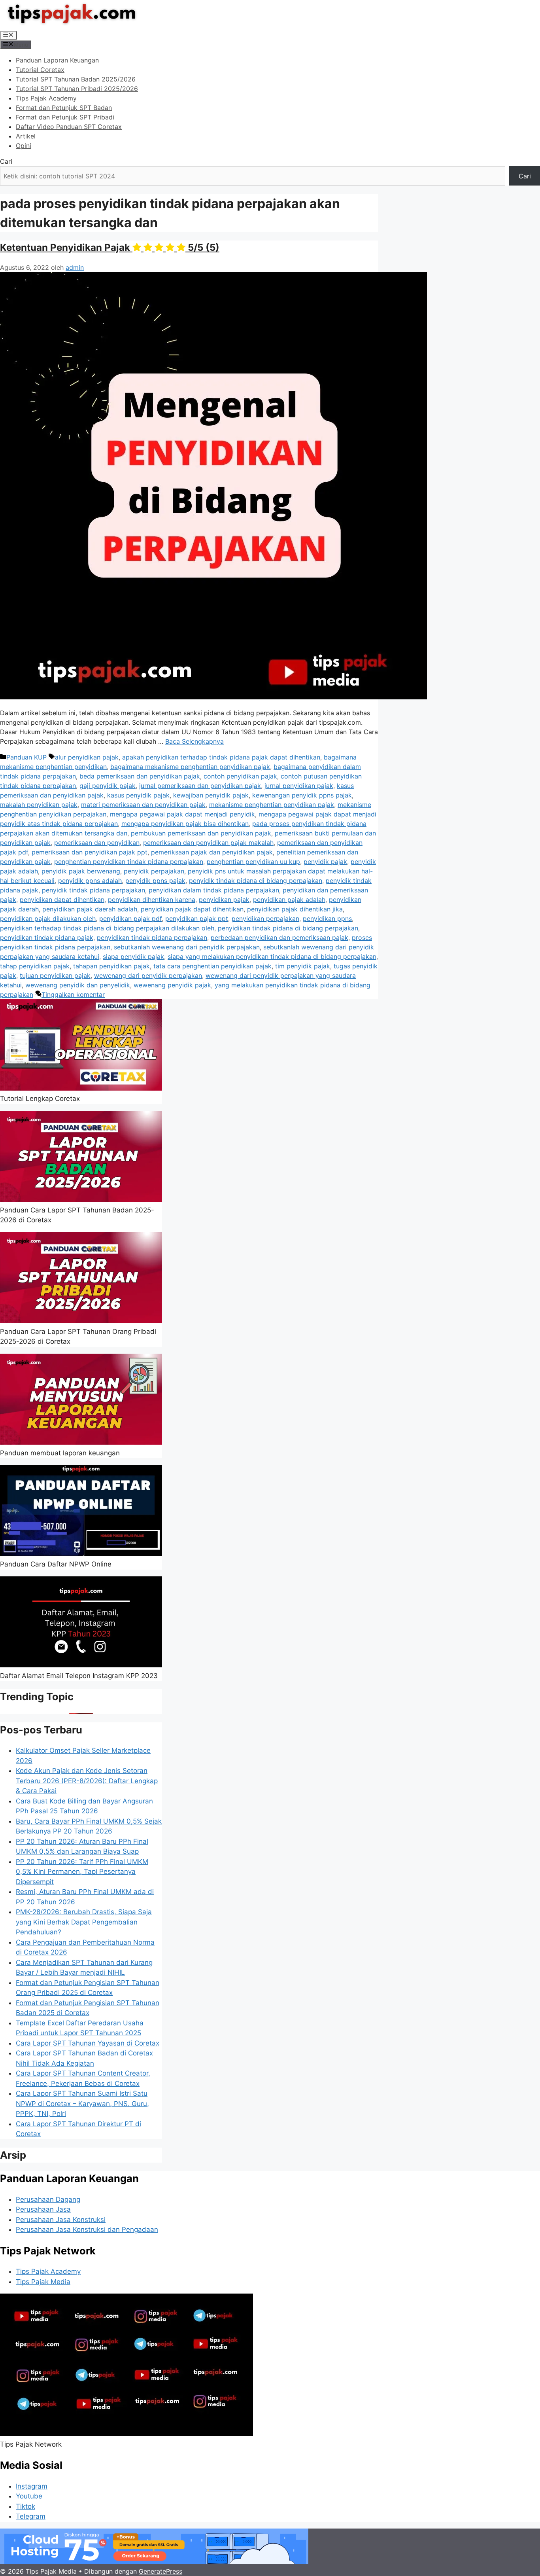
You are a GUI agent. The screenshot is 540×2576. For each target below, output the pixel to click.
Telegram (31, 2516)
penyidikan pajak (224, 900)
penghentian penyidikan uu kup (253, 862)
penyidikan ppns (327, 919)
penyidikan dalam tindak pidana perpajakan (214, 890)
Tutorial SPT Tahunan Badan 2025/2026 (76, 79)
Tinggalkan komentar (73, 994)
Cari (6, 161)
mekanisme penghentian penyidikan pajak (272, 805)
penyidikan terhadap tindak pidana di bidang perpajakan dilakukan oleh (107, 928)
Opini (24, 146)
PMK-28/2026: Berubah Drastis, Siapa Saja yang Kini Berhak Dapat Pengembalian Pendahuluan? (84, 1922)
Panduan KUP (26, 757)
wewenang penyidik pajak (172, 985)
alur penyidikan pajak (87, 757)
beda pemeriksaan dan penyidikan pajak (140, 776)
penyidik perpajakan (154, 871)
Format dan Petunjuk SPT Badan (64, 108)
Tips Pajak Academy (46, 98)
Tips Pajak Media (43, 2282)
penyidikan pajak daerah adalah (90, 909)
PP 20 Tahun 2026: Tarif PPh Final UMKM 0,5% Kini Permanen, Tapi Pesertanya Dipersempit (82, 1872)
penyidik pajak (325, 862)
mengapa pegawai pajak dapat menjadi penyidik (182, 814)
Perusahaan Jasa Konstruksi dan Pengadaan (87, 2229)
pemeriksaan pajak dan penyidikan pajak (212, 852)
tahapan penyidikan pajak (111, 966)
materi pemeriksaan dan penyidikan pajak (143, 805)
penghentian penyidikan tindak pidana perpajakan (129, 862)
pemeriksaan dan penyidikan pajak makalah (208, 843)
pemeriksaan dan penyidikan (97, 843)
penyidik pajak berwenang (81, 871)
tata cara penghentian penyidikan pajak (212, 966)
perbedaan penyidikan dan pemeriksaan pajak (279, 938)
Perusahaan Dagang (48, 2199)
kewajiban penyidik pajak (211, 795)
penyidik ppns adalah (90, 881)
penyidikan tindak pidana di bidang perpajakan (288, 928)
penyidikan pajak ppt (197, 919)
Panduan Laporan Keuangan (57, 60)
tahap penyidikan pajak (35, 966)
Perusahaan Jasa (43, 2209)
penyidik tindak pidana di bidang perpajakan (256, 881)
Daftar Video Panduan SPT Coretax (69, 127)
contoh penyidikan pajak (240, 776)
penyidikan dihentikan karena (152, 900)
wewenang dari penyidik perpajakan (148, 975)
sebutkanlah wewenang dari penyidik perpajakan (187, 947)
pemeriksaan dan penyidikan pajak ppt (90, 852)
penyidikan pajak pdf (130, 919)
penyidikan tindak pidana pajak (47, 938)
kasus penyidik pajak (138, 795)
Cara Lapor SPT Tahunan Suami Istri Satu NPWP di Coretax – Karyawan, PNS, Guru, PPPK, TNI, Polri (82, 2103)
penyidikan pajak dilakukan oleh (48, 919)
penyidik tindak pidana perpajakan (93, 890)
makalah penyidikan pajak (39, 805)
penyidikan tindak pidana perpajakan (152, 938)
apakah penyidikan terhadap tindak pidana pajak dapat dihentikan (221, 757)
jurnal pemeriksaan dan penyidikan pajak (200, 786)
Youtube (29, 2496)
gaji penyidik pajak (108, 786)
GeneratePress (160, 2571)
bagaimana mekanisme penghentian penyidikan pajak (190, 767)
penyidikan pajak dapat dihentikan (192, 909)
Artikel (26, 136)
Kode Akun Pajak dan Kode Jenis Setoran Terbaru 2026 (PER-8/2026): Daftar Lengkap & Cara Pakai (87, 1781)
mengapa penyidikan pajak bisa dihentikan (185, 824)
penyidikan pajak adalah (289, 900)
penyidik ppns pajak (155, 881)
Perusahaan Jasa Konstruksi (61, 2220)
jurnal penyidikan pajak (299, 786)
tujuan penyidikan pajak (55, 975)
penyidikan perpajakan (265, 919)
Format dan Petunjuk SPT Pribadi (65, 117)
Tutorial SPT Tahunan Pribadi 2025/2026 (77, 89)
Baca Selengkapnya (194, 741)
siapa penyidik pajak (133, 957)
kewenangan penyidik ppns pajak (302, 795)
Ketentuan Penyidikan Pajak (110, 247)
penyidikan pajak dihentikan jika (295, 909)
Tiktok (25, 2506)
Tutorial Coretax (40, 70)
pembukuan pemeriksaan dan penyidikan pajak (201, 833)
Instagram (32, 2486)
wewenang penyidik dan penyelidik (78, 985)
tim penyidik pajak (303, 966)
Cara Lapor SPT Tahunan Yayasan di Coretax (88, 2043)
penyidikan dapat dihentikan (62, 900)
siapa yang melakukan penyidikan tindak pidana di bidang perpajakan (272, 957)
